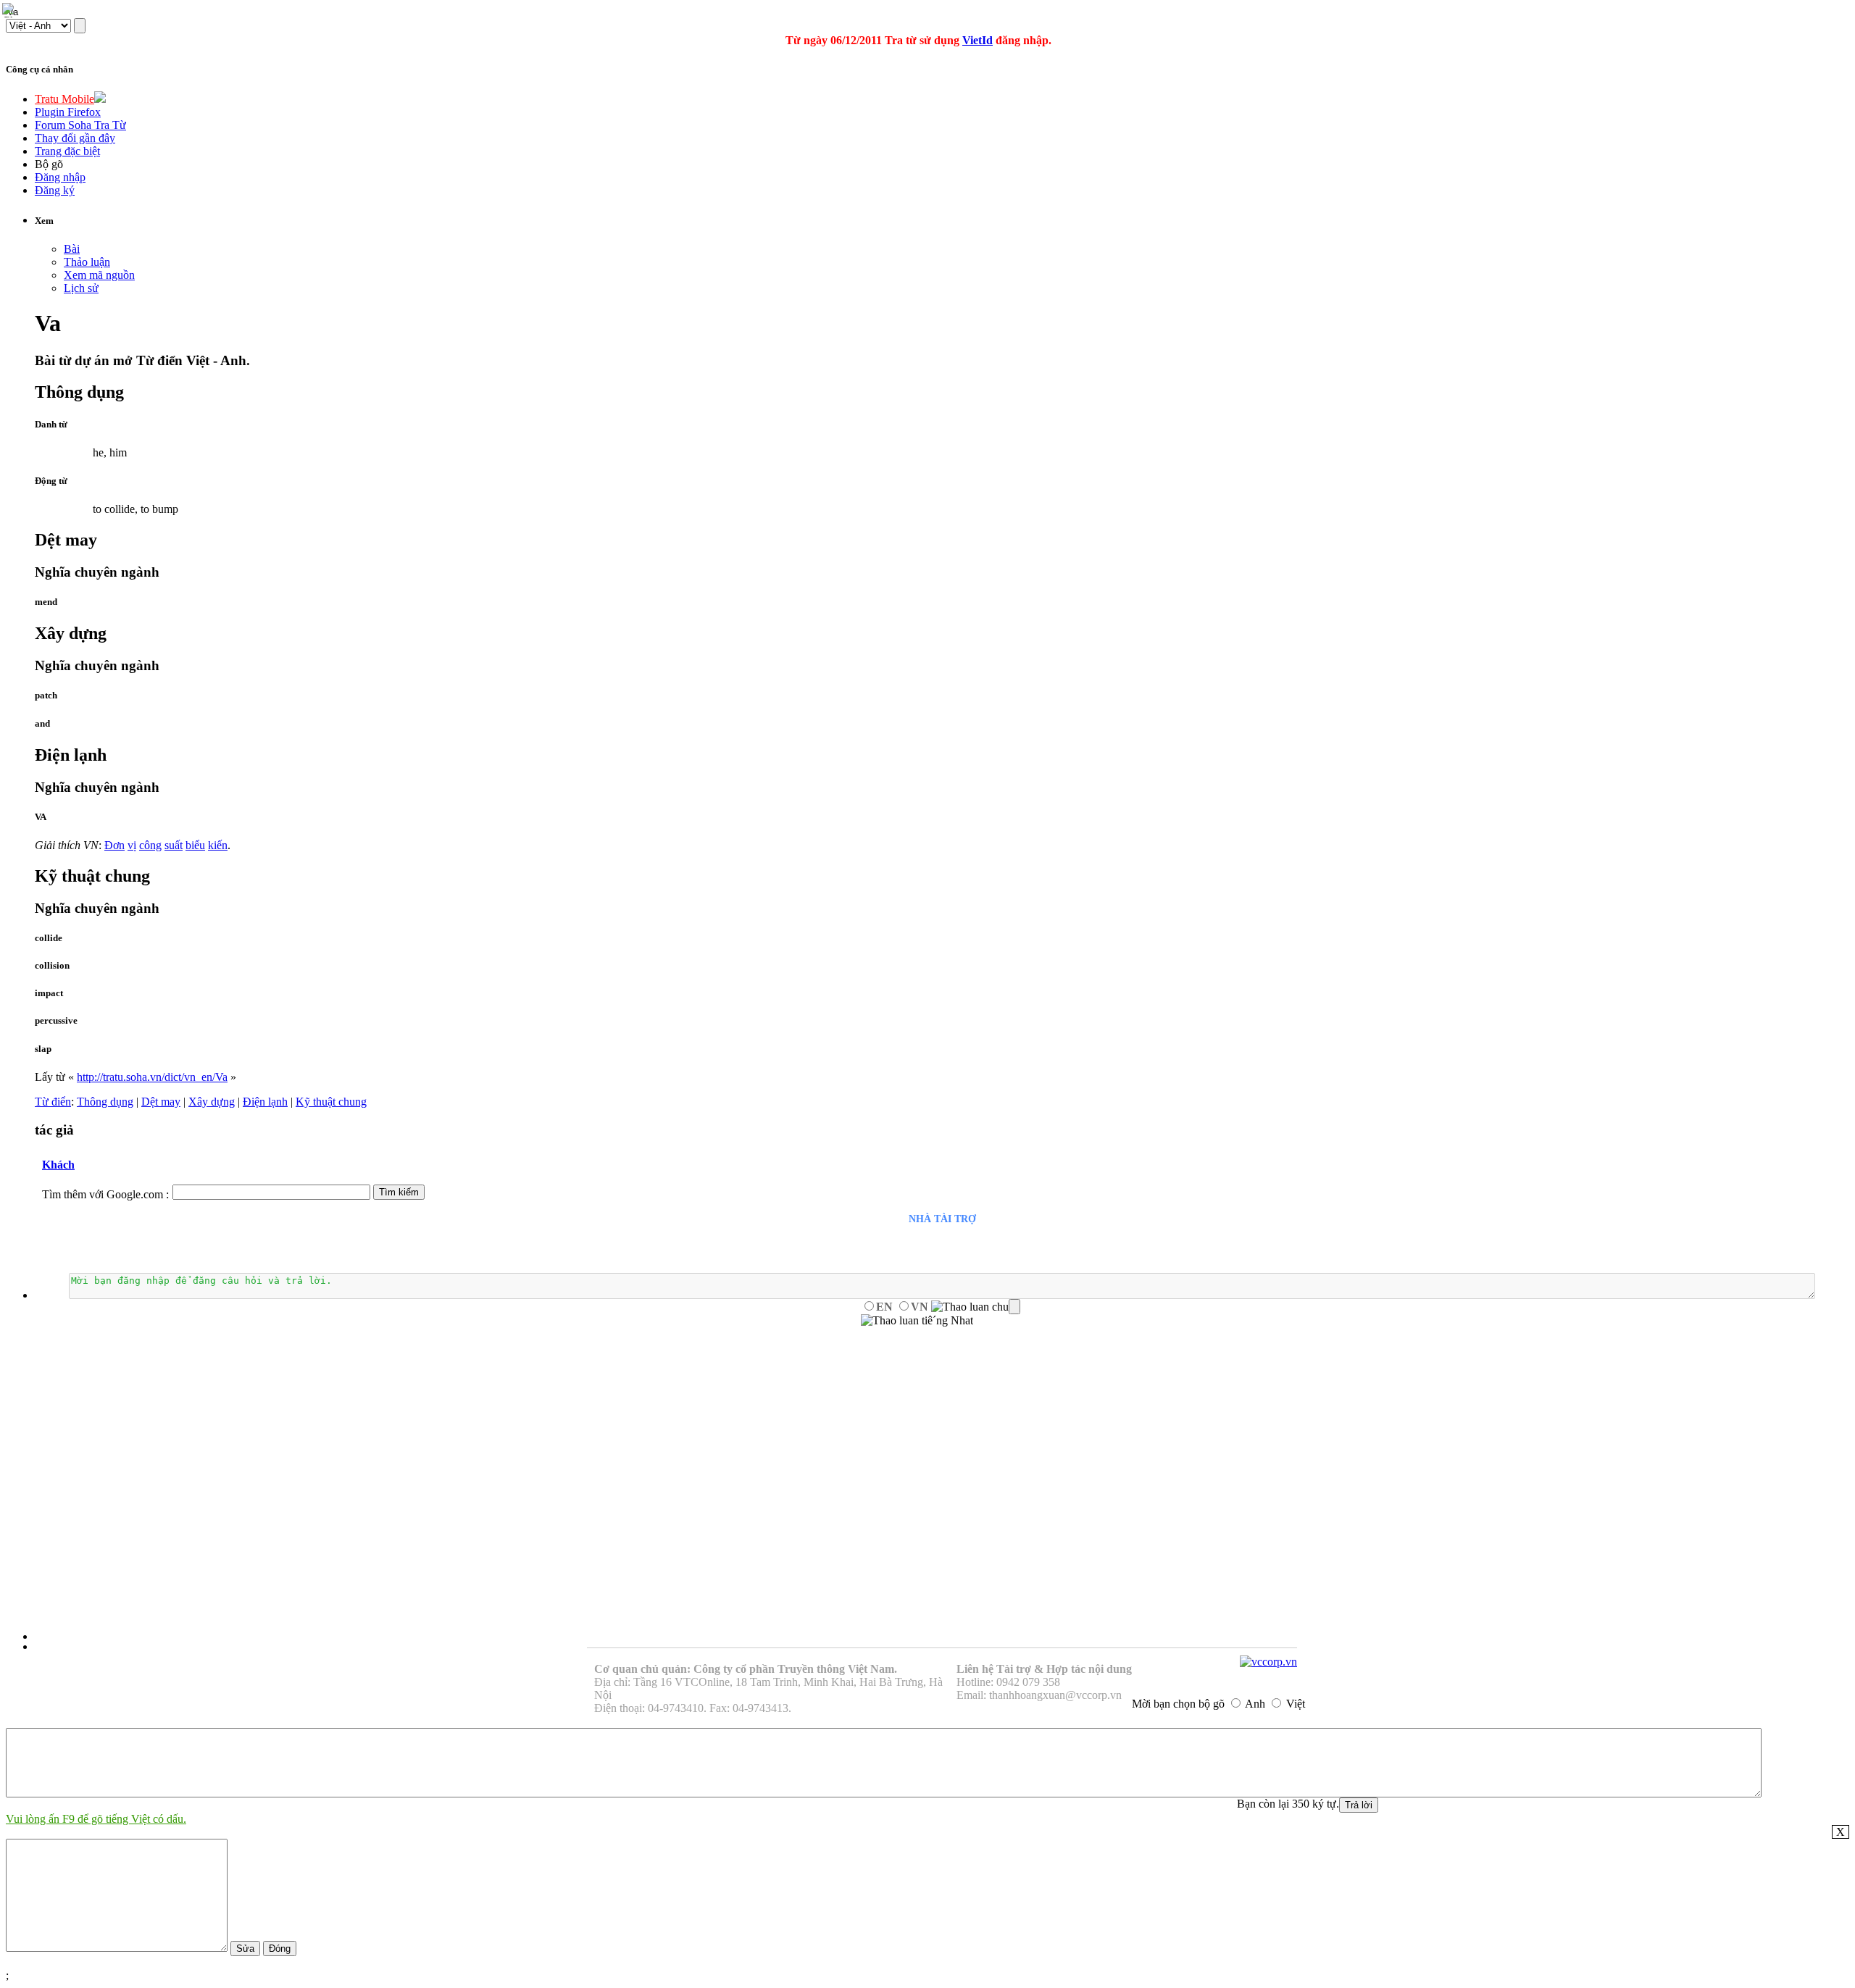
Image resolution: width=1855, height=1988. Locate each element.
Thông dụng (105, 1102)
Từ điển (53, 1102)
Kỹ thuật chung (331, 1102)
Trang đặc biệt (67, 151)
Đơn (114, 845)
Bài (72, 249)
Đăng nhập (60, 177)
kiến (218, 845)
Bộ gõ (49, 164)
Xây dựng (212, 1102)
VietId (977, 40)
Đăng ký (55, 190)
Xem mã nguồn (99, 275)
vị (132, 845)
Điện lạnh (265, 1102)
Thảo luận (87, 262)
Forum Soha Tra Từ (80, 125)
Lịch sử (81, 288)
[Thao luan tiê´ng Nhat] (917, 1321)
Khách (58, 1165)
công (150, 845)
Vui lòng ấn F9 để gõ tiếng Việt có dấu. (96, 1819)
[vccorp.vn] (1268, 1662)
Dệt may (161, 1102)
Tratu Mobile (64, 99)
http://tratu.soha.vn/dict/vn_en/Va (152, 1077)
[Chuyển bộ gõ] (10, 10)
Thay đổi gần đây (75, 138)
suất (174, 845)
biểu (195, 845)
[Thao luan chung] (976, 1307)
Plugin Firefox (68, 112)
